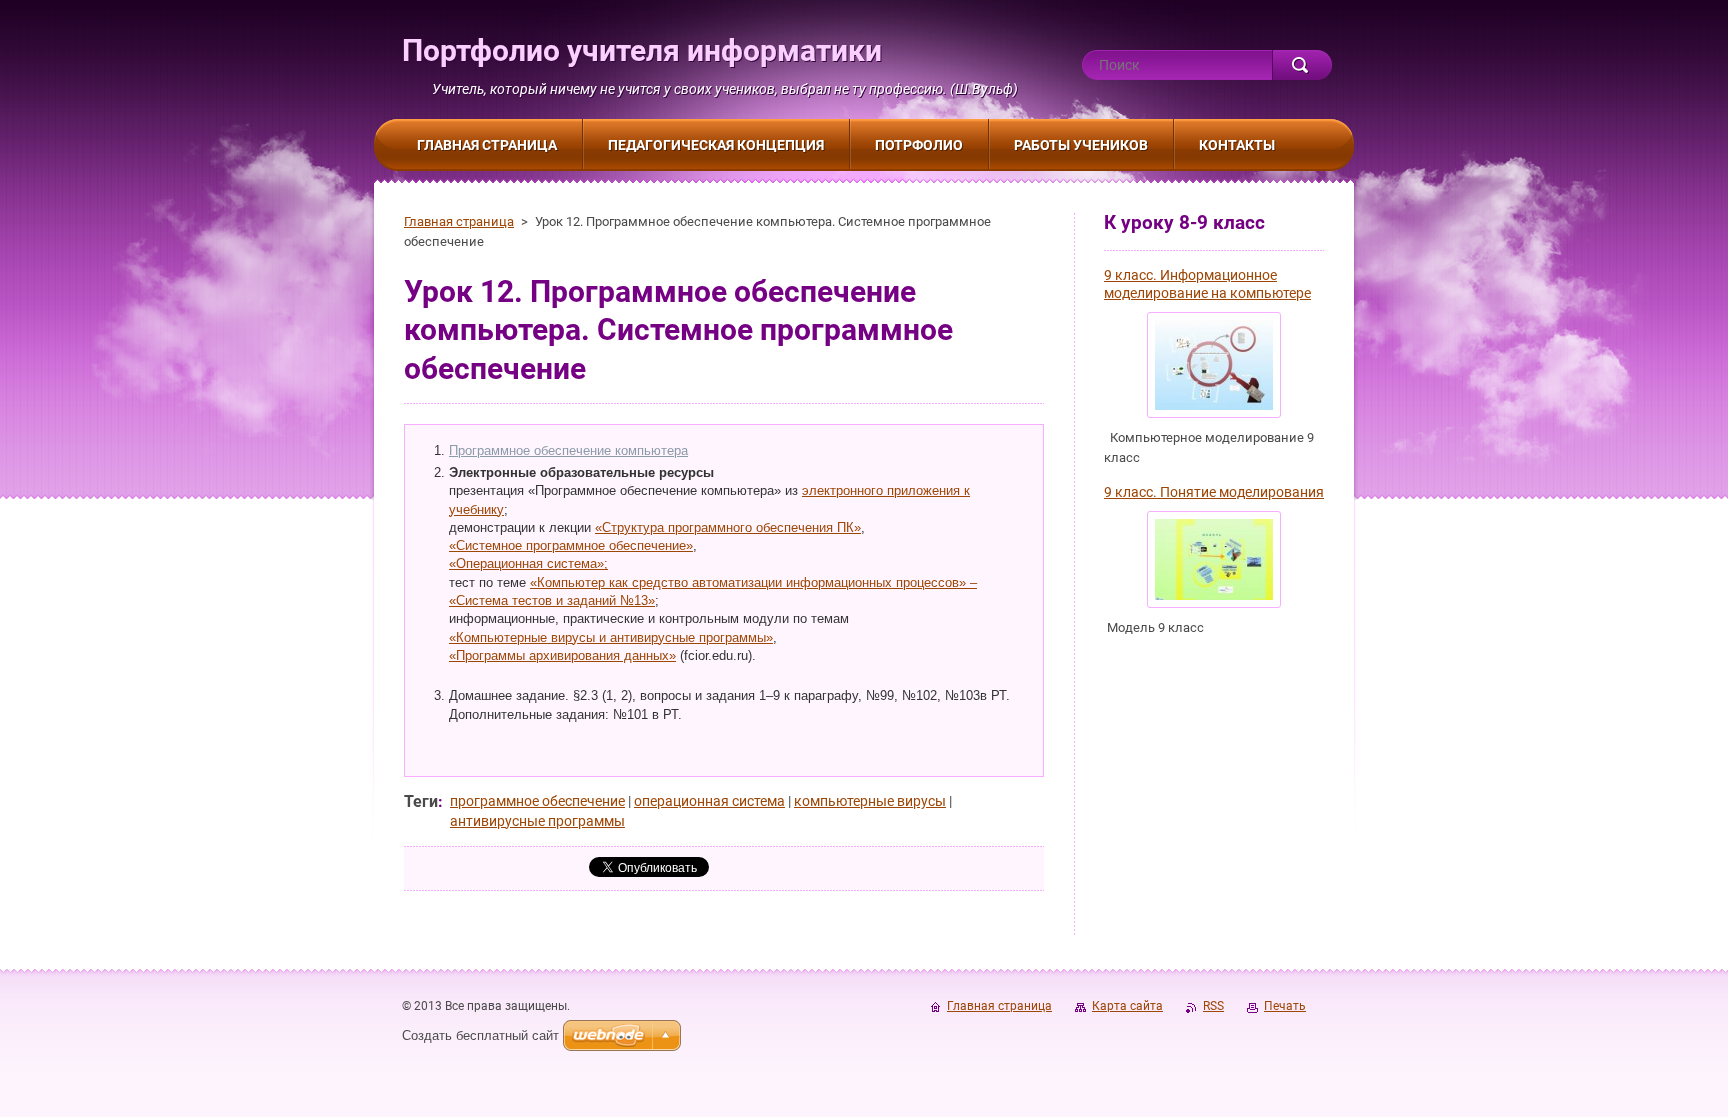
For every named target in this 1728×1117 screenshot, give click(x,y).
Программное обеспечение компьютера (568, 450)
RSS (1213, 1006)
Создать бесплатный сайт (480, 1035)
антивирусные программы (537, 821)
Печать (1285, 1006)
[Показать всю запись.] (1214, 365)
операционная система (709, 801)
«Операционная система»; (528, 563)
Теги (421, 801)
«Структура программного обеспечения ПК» (728, 527)
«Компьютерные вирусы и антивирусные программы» (611, 637)
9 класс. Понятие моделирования (1214, 492)
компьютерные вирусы (870, 801)
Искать (1302, 65)
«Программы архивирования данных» (562, 655)
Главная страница (459, 221)
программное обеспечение (537, 801)
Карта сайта (1127, 1006)
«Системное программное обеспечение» (571, 545)
